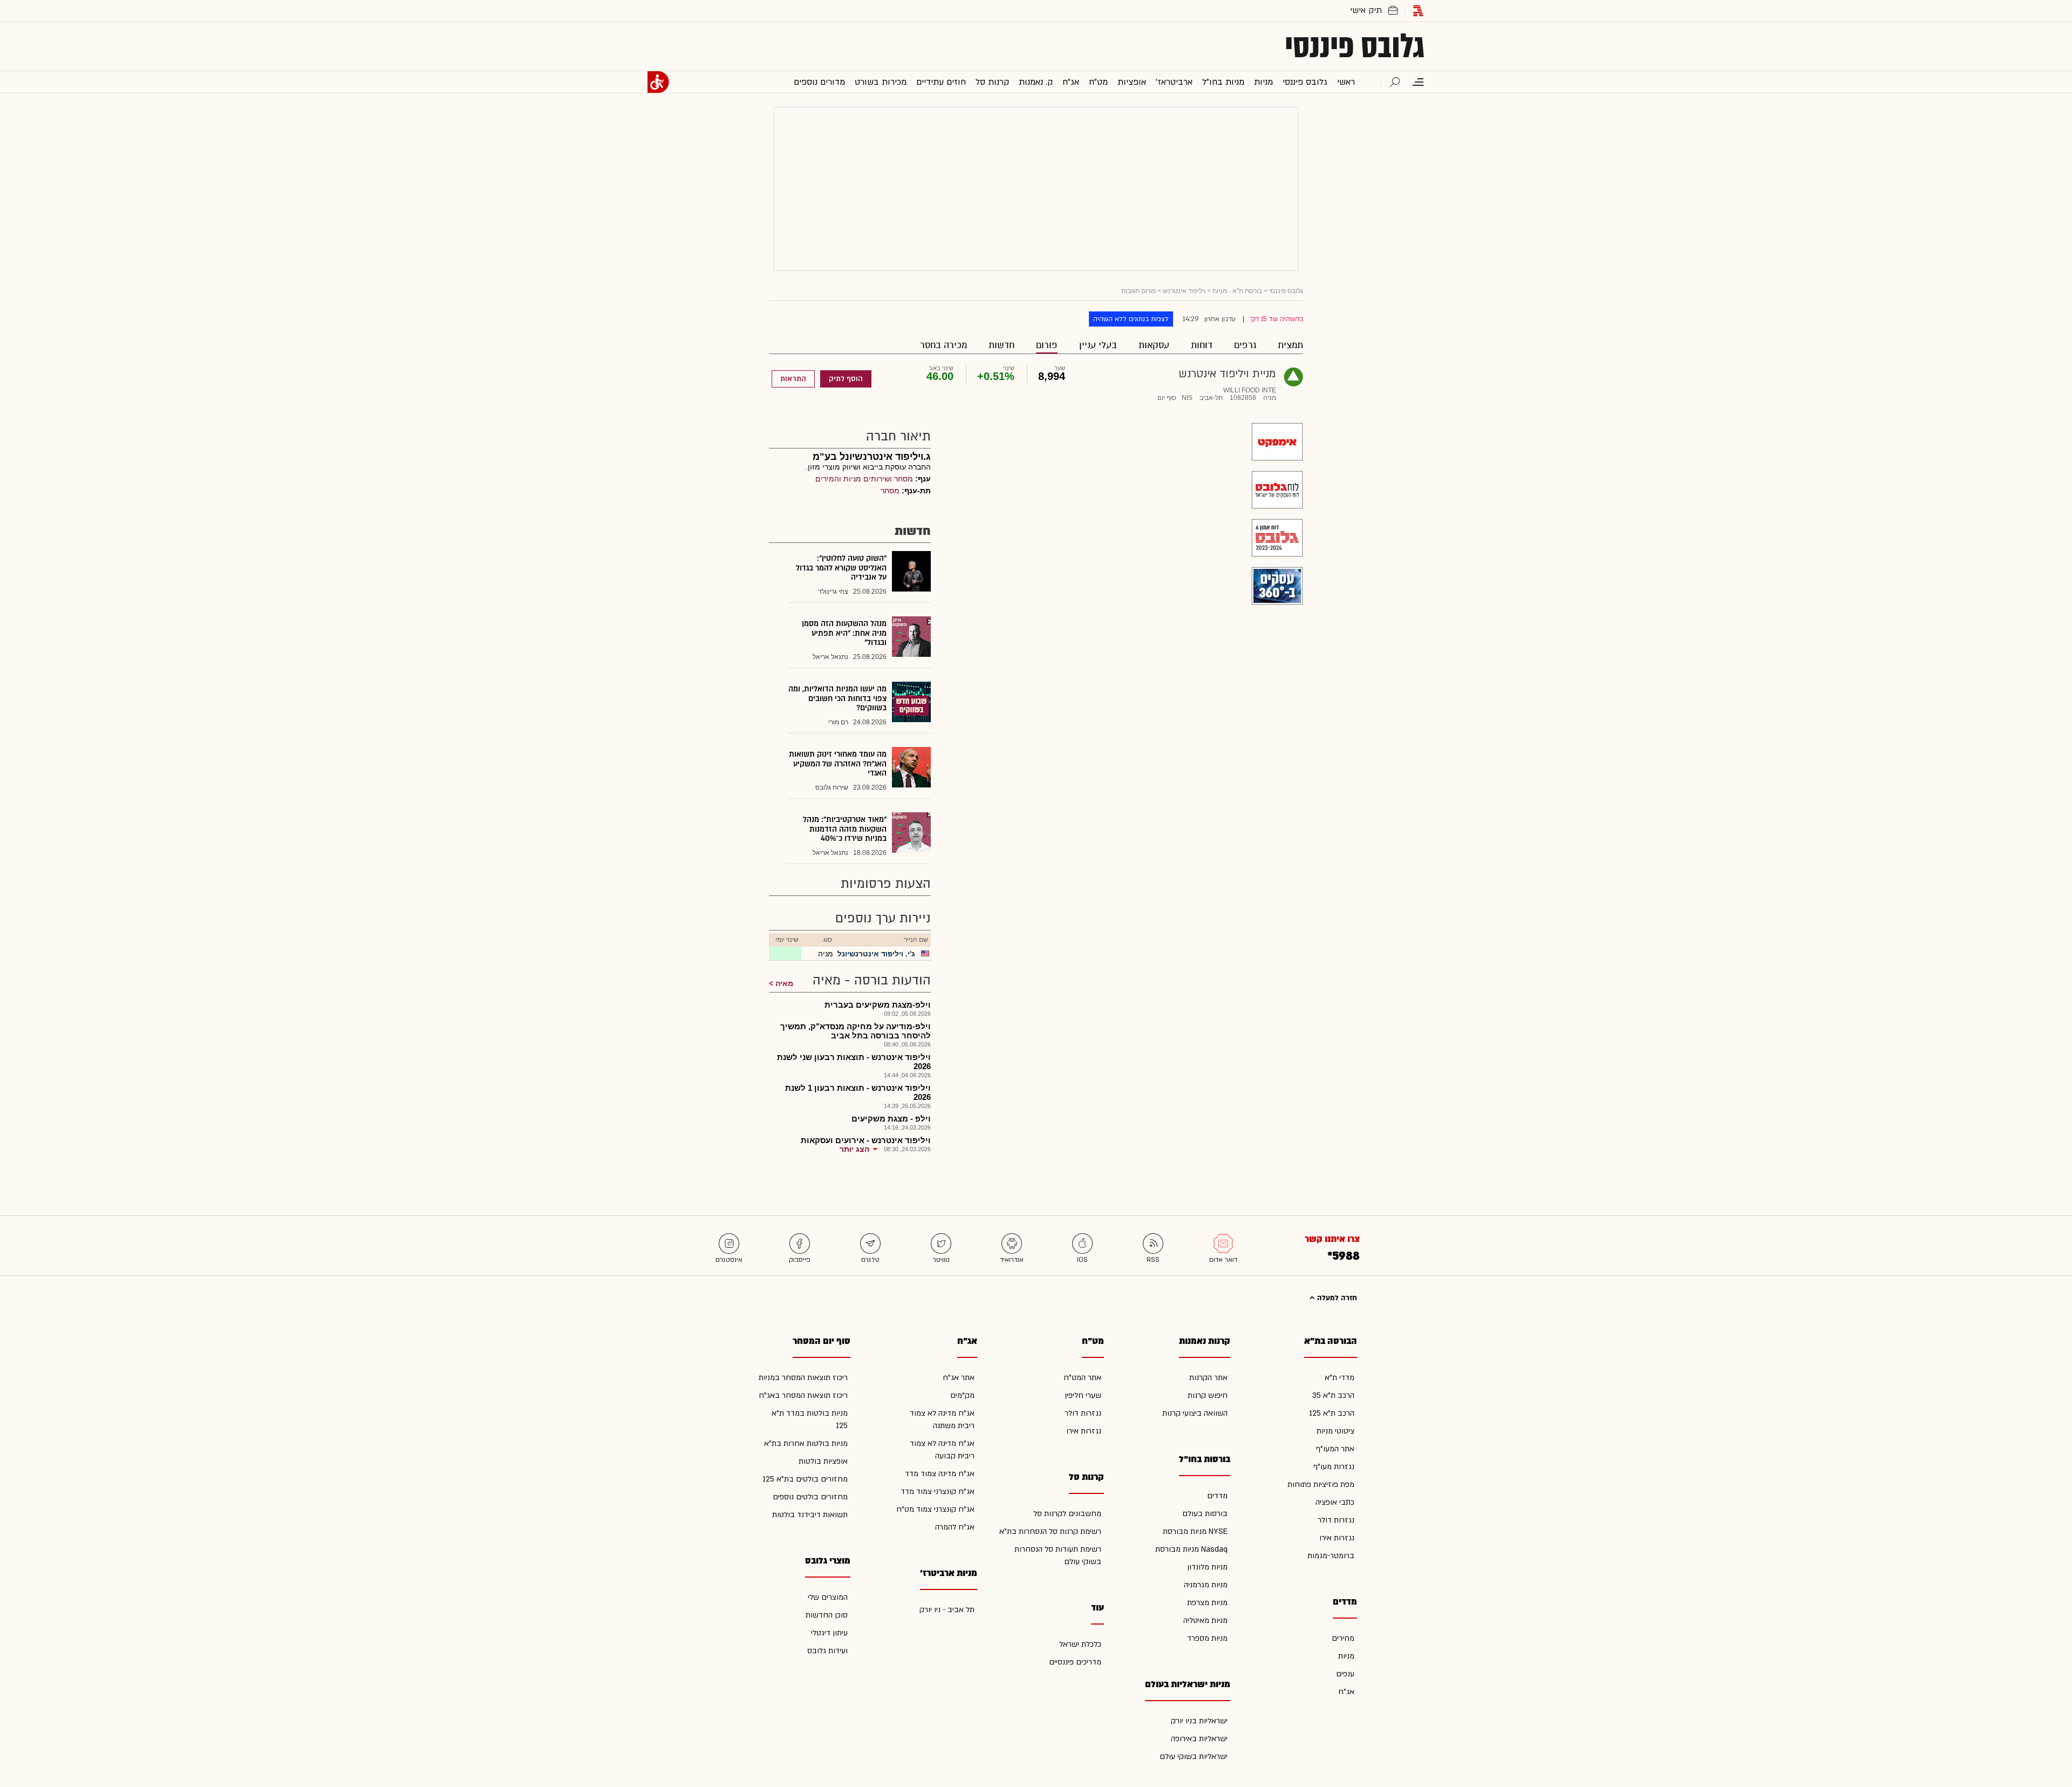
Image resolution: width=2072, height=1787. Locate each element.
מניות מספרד (1207, 1638)
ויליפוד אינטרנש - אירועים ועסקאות (866, 1140)
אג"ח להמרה (955, 1527)
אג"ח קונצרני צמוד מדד (938, 1492)
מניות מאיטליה (1205, 1620)
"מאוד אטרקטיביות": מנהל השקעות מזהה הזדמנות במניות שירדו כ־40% (845, 829)
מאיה (784, 983)
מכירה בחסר (943, 345)
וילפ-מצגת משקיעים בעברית (878, 1005)
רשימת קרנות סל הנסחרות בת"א (1050, 1531)
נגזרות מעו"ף (1334, 1467)
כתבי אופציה (1335, 1502)
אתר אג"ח (959, 1378)
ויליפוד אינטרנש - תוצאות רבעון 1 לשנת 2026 (858, 1092)
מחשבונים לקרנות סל (1067, 1514)
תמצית (1290, 345)
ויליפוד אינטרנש (1184, 291)
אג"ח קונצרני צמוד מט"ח (935, 1509)
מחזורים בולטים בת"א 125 (805, 1479)
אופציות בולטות (823, 1461)
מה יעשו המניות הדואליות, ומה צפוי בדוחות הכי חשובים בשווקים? (837, 698)
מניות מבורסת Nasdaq (1191, 1549)
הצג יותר (854, 1149)
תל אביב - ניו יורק (947, 1610)
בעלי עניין (1098, 345)
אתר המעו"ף (1335, 1449)
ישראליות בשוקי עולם (1194, 1757)
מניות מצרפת (1207, 1603)
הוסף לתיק (846, 379)
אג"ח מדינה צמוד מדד (940, 1474)
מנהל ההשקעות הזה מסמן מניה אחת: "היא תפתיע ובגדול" (844, 633)
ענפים (1345, 1674)
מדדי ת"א (1340, 1378)
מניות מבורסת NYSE (1195, 1531)
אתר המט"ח (1082, 1378)
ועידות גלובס (827, 1651)
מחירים (1343, 1638)
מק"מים (962, 1395)
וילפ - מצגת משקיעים (891, 1119)
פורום (1047, 345)
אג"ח (1346, 1692)
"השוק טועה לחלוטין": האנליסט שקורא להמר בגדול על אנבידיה (841, 568)
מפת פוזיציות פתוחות (1321, 1484)
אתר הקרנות (1208, 1378)
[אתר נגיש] (658, 82)
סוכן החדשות (827, 1615)
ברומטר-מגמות (1331, 1556)
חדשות (1001, 345)
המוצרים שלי (828, 1597)
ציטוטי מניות (1335, 1431)
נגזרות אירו (1337, 1538)
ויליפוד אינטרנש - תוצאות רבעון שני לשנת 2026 (854, 1062)
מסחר (890, 491)
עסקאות (1154, 345)
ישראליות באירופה (1199, 1739)
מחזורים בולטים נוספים (810, 1497)
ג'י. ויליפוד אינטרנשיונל (876, 954)
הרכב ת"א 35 (1333, 1395)
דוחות (1202, 345)
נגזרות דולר (1336, 1520)
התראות (793, 379)
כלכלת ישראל (1080, 1644)
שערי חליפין (1083, 1395)
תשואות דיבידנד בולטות (810, 1515)
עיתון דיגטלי (829, 1633)
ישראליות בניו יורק (1199, 1721)
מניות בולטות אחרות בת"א (806, 1443)
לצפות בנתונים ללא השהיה (1131, 319)
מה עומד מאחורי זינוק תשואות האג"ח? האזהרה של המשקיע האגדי (838, 764)
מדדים (1217, 1496)
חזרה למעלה (1336, 1298)
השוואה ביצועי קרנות (1195, 1413)
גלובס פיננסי (1355, 46)
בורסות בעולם (1205, 1514)
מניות (1346, 1656)
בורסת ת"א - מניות (1237, 291)
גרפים (1245, 345)
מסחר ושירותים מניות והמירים (864, 479)
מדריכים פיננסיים (1075, 1662)
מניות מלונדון (1207, 1567)
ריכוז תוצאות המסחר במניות (803, 1378)
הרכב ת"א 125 (1332, 1413)
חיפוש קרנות (1208, 1395)
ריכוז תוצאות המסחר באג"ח (803, 1395)
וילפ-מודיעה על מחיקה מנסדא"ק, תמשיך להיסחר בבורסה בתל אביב (856, 1031)
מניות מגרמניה (1206, 1585)
